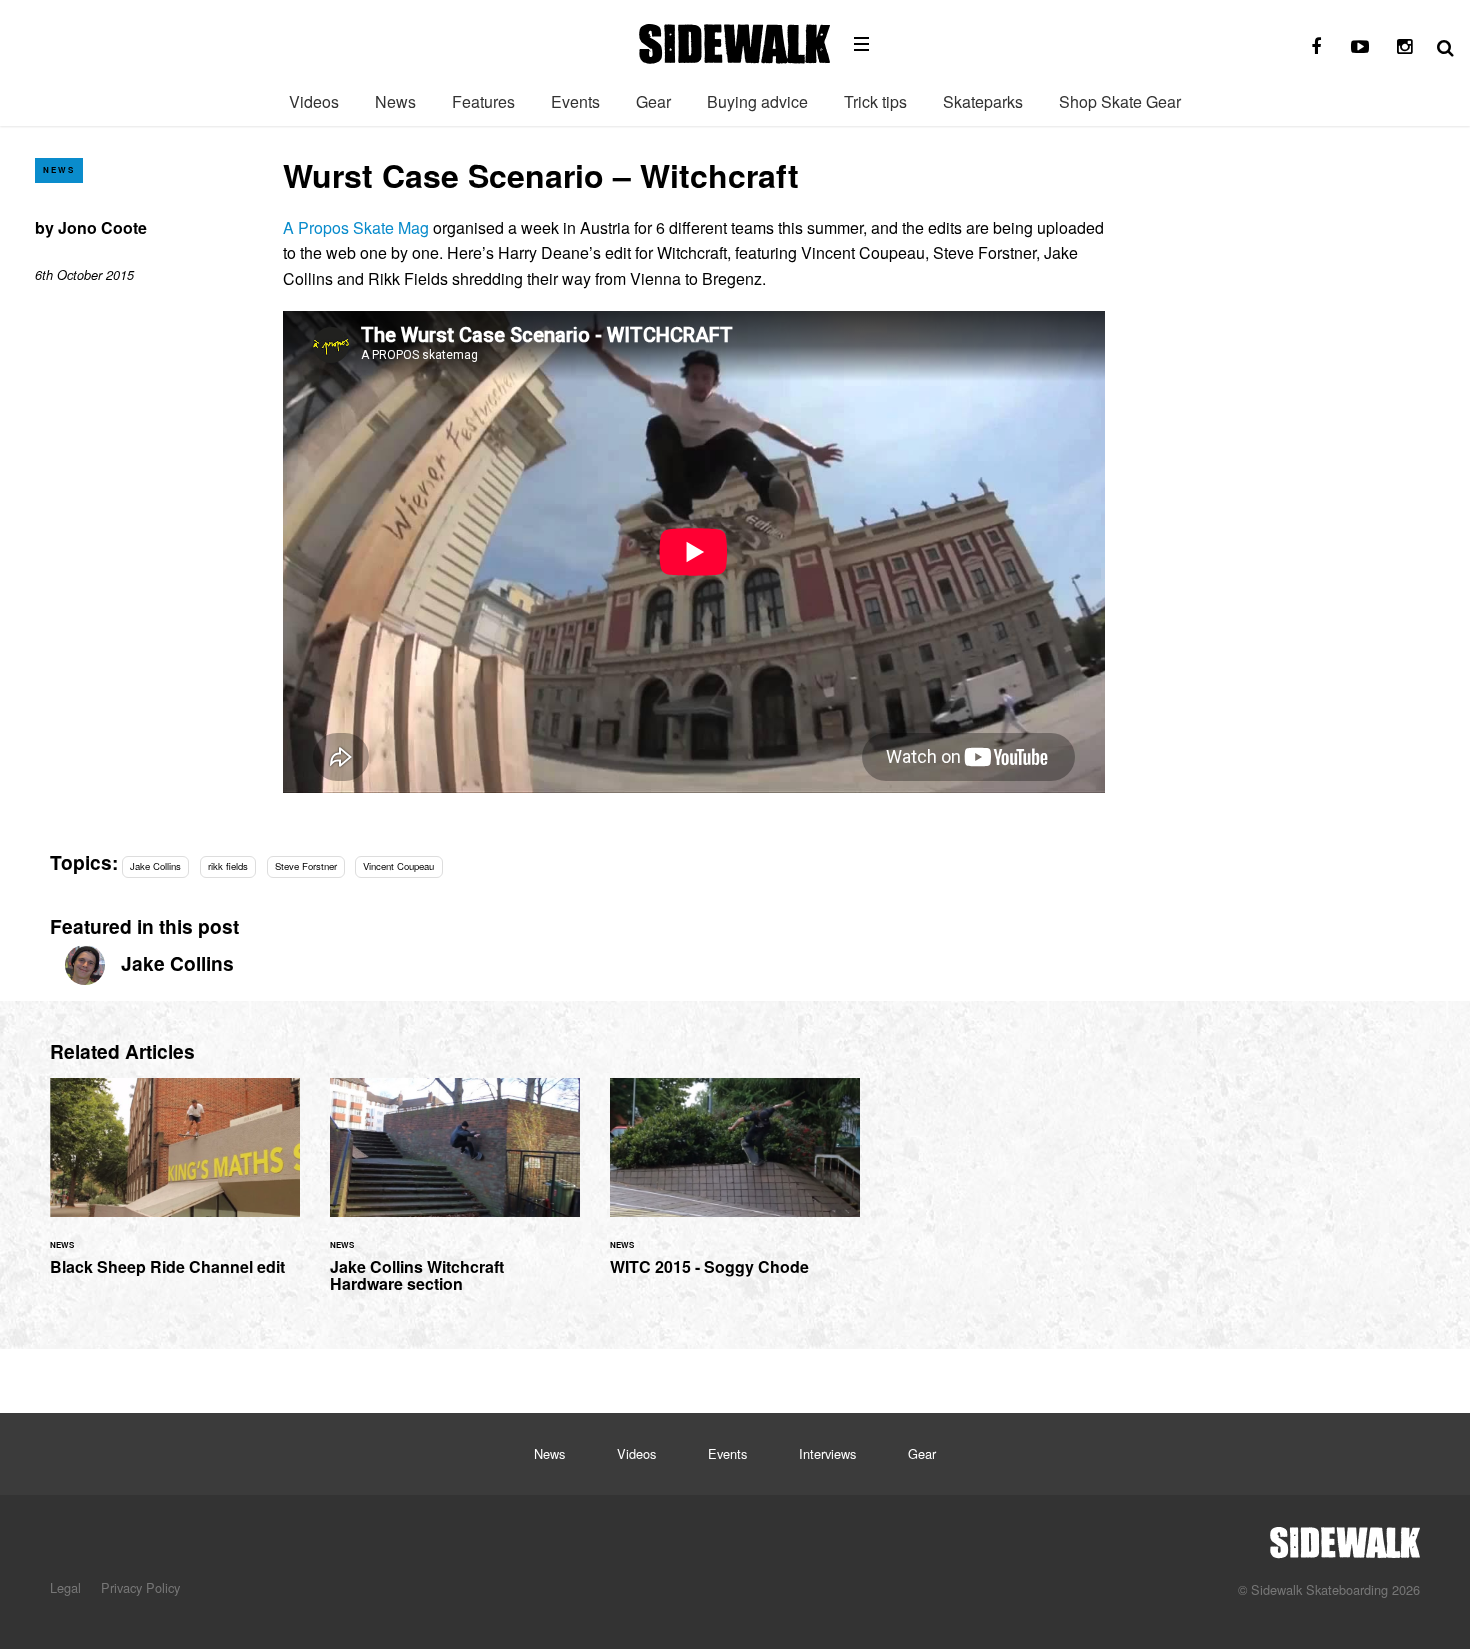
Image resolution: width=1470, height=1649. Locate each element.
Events (575, 101)
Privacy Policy (140, 1587)
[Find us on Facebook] (1316, 47)
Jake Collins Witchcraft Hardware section (455, 1197)
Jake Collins (155, 866)
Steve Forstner (306, 866)
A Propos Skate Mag (356, 227)
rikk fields (228, 866)
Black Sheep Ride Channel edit (175, 1188)
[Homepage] (1345, 1537)
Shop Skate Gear (1120, 101)
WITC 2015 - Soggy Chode (735, 1188)
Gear (653, 101)
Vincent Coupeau (398, 866)
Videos (314, 101)
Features (483, 101)
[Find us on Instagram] (1404, 47)
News (395, 101)
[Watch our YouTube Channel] (1360, 47)
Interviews (827, 1453)
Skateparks (983, 101)
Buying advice (757, 101)
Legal (65, 1587)
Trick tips (875, 101)
